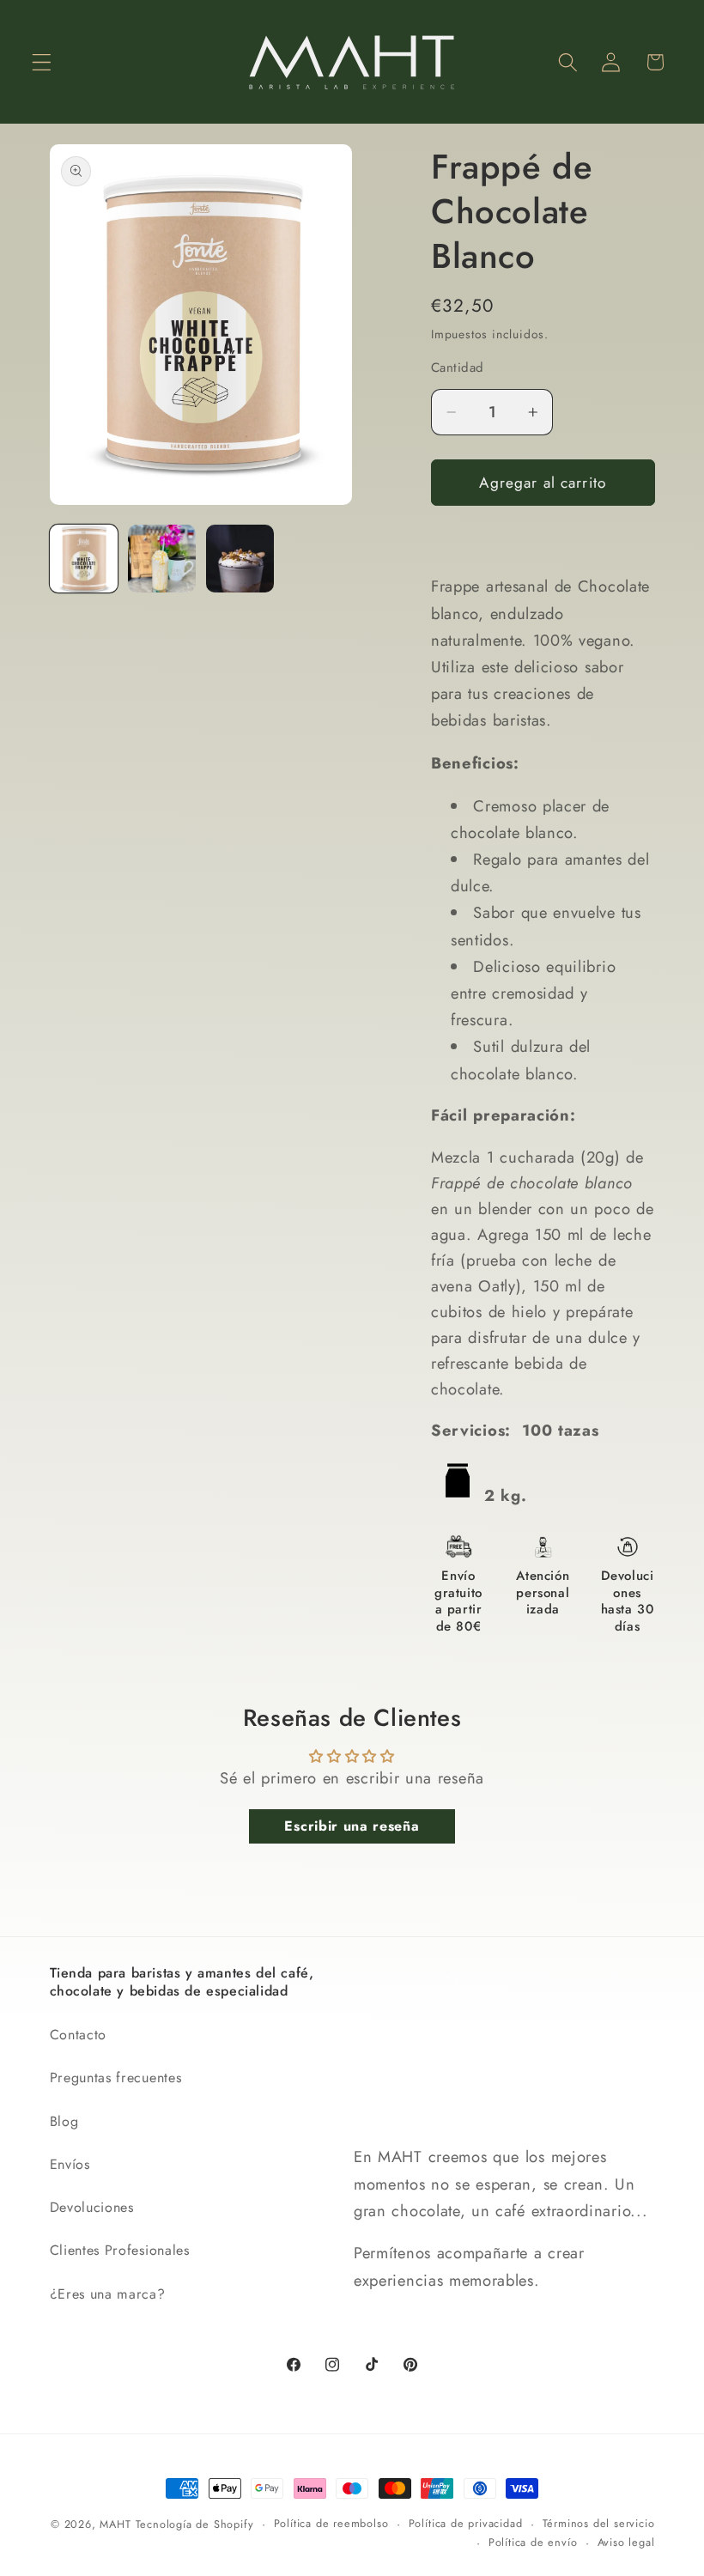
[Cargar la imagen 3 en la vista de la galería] (240, 559)
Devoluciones (92, 2207)
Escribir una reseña (352, 1826)
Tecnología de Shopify (195, 2524)
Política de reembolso (331, 2523)
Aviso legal (626, 2542)
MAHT (115, 2524)
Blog (64, 2121)
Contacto (79, 2035)
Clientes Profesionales (120, 2250)
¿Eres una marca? (108, 2294)
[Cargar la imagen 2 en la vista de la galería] (162, 559)
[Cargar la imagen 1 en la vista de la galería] (84, 559)
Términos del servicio (599, 2523)
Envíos (70, 2164)
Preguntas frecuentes (116, 2078)
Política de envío (533, 2542)
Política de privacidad (466, 2523)
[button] (42, 62)
